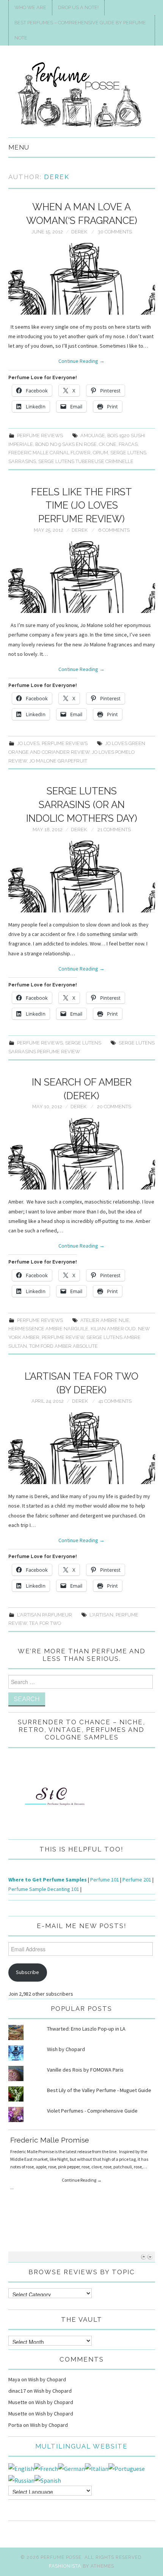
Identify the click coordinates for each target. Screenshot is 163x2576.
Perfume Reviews (40, 436)
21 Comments (114, 830)
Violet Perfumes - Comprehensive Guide (92, 2111)
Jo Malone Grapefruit (58, 761)
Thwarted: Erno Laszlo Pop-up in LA (86, 2029)
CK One (108, 444)
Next (150, 2257)
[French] (46, 2468)
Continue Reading (81, 361)
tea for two (45, 1623)
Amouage (93, 436)
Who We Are (30, 7)
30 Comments (115, 232)
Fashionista (65, 2566)
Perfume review (63, 1337)
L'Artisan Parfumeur (45, 1615)
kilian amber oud (113, 1329)
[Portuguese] (127, 2468)
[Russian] (21, 2480)
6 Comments (114, 530)
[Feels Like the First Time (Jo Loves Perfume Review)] (82, 577)
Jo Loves (28, 743)
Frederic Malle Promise (50, 2140)
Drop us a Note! (78, 7)
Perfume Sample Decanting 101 (44, 1889)
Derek (57, 177)
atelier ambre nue (105, 1320)
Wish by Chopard (66, 2049)
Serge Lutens (83, 1043)
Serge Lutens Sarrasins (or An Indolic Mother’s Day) (82, 805)
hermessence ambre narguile (48, 1329)
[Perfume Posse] (82, 95)
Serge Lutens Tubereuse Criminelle (86, 461)
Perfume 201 (137, 1880)
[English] (21, 2468)
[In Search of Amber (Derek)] (82, 1154)
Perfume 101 (105, 1880)
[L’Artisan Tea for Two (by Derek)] (82, 1448)
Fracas (128, 444)
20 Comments (114, 1107)
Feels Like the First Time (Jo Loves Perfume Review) (81, 506)
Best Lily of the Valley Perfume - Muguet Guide (99, 2090)
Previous (143, 2257)
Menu (19, 147)
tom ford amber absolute (63, 1346)
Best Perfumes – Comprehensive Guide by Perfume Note (80, 30)
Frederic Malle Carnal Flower (49, 453)
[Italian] (97, 2468)
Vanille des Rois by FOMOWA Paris (85, 2070)
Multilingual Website (81, 2446)
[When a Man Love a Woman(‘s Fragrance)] (82, 279)
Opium (100, 453)
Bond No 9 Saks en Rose (66, 444)
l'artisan (101, 1615)
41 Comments (115, 1401)
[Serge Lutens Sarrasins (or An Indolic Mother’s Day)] (82, 877)
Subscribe (27, 1972)
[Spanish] (48, 2480)
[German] (71, 2468)
